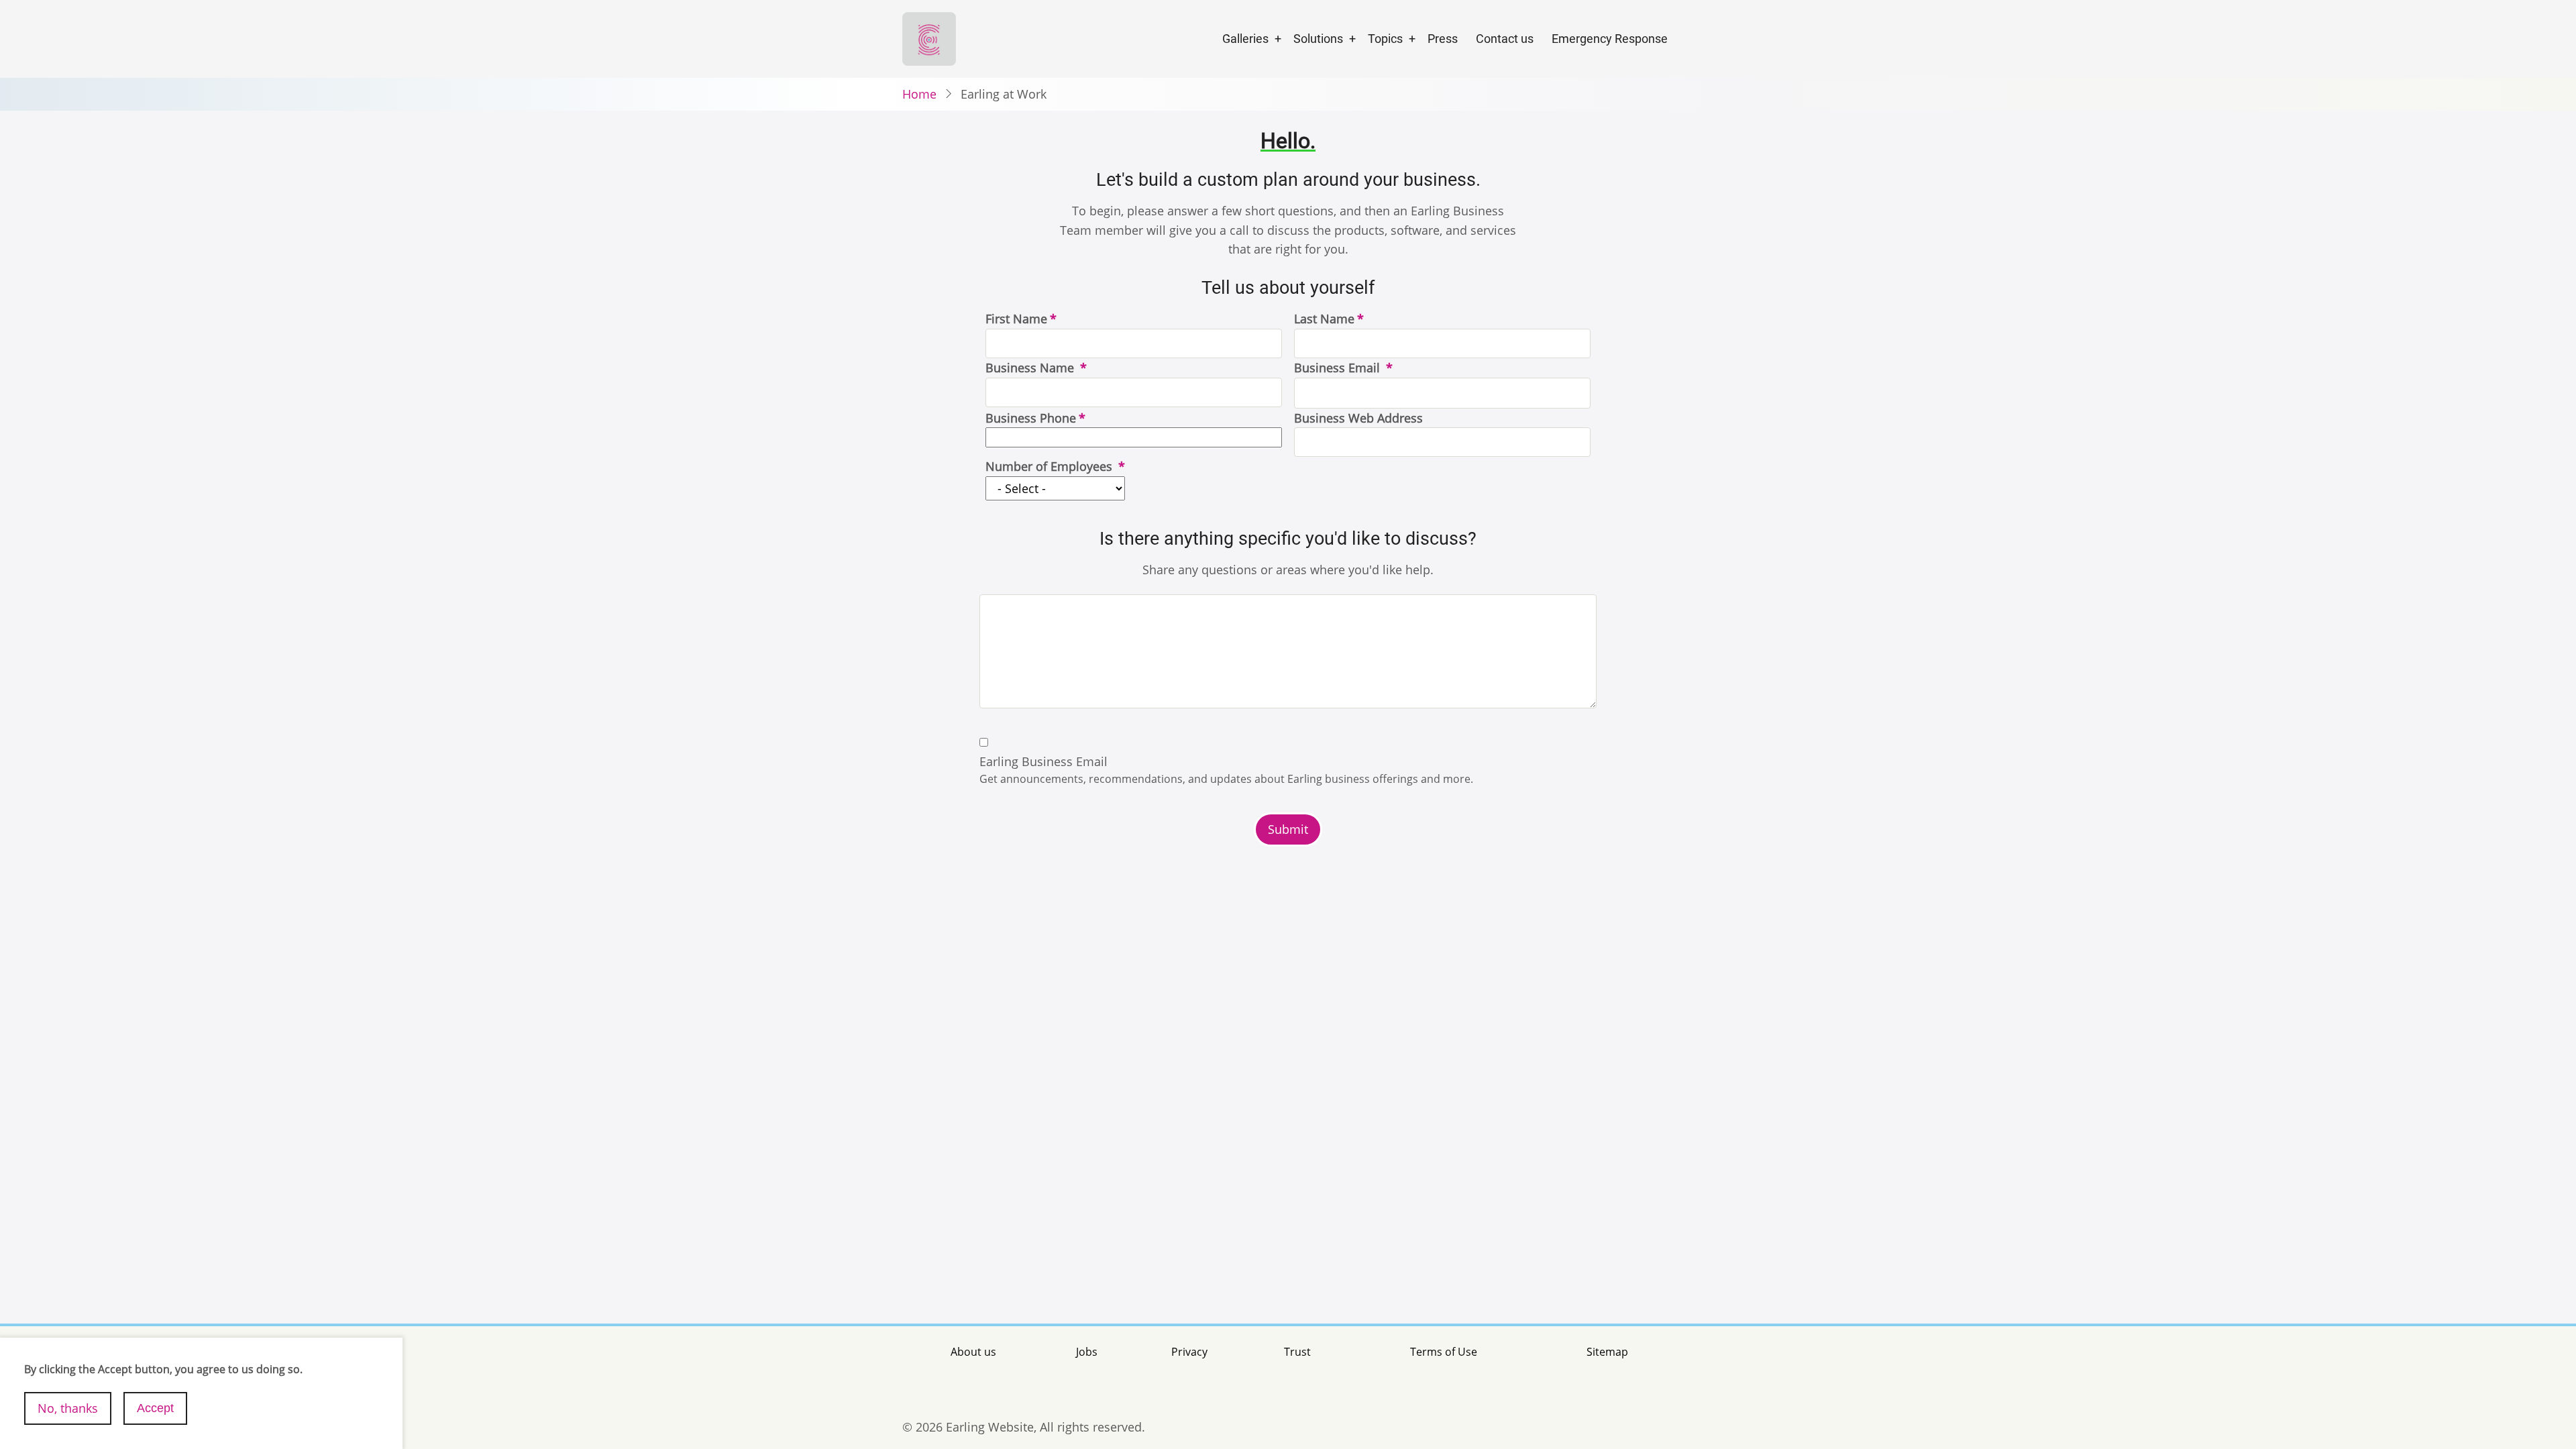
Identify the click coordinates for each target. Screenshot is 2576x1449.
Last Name (1324, 319)
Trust (1297, 1352)
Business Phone (1031, 418)
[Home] (929, 38)
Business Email (1339, 368)
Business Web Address (1358, 418)
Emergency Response (1610, 39)
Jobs (1087, 1352)
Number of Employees (1051, 466)
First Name (1016, 319)
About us (973, 1352)
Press (1443, 39)
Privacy (1189, 1352)
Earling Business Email (1043, 761)
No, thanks (68, 1408)
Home (919, 94)
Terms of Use (1444, 1352)
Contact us (1505, 39)
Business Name (1031, 368)
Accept (155, 1408)
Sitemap (1607, 1352)
